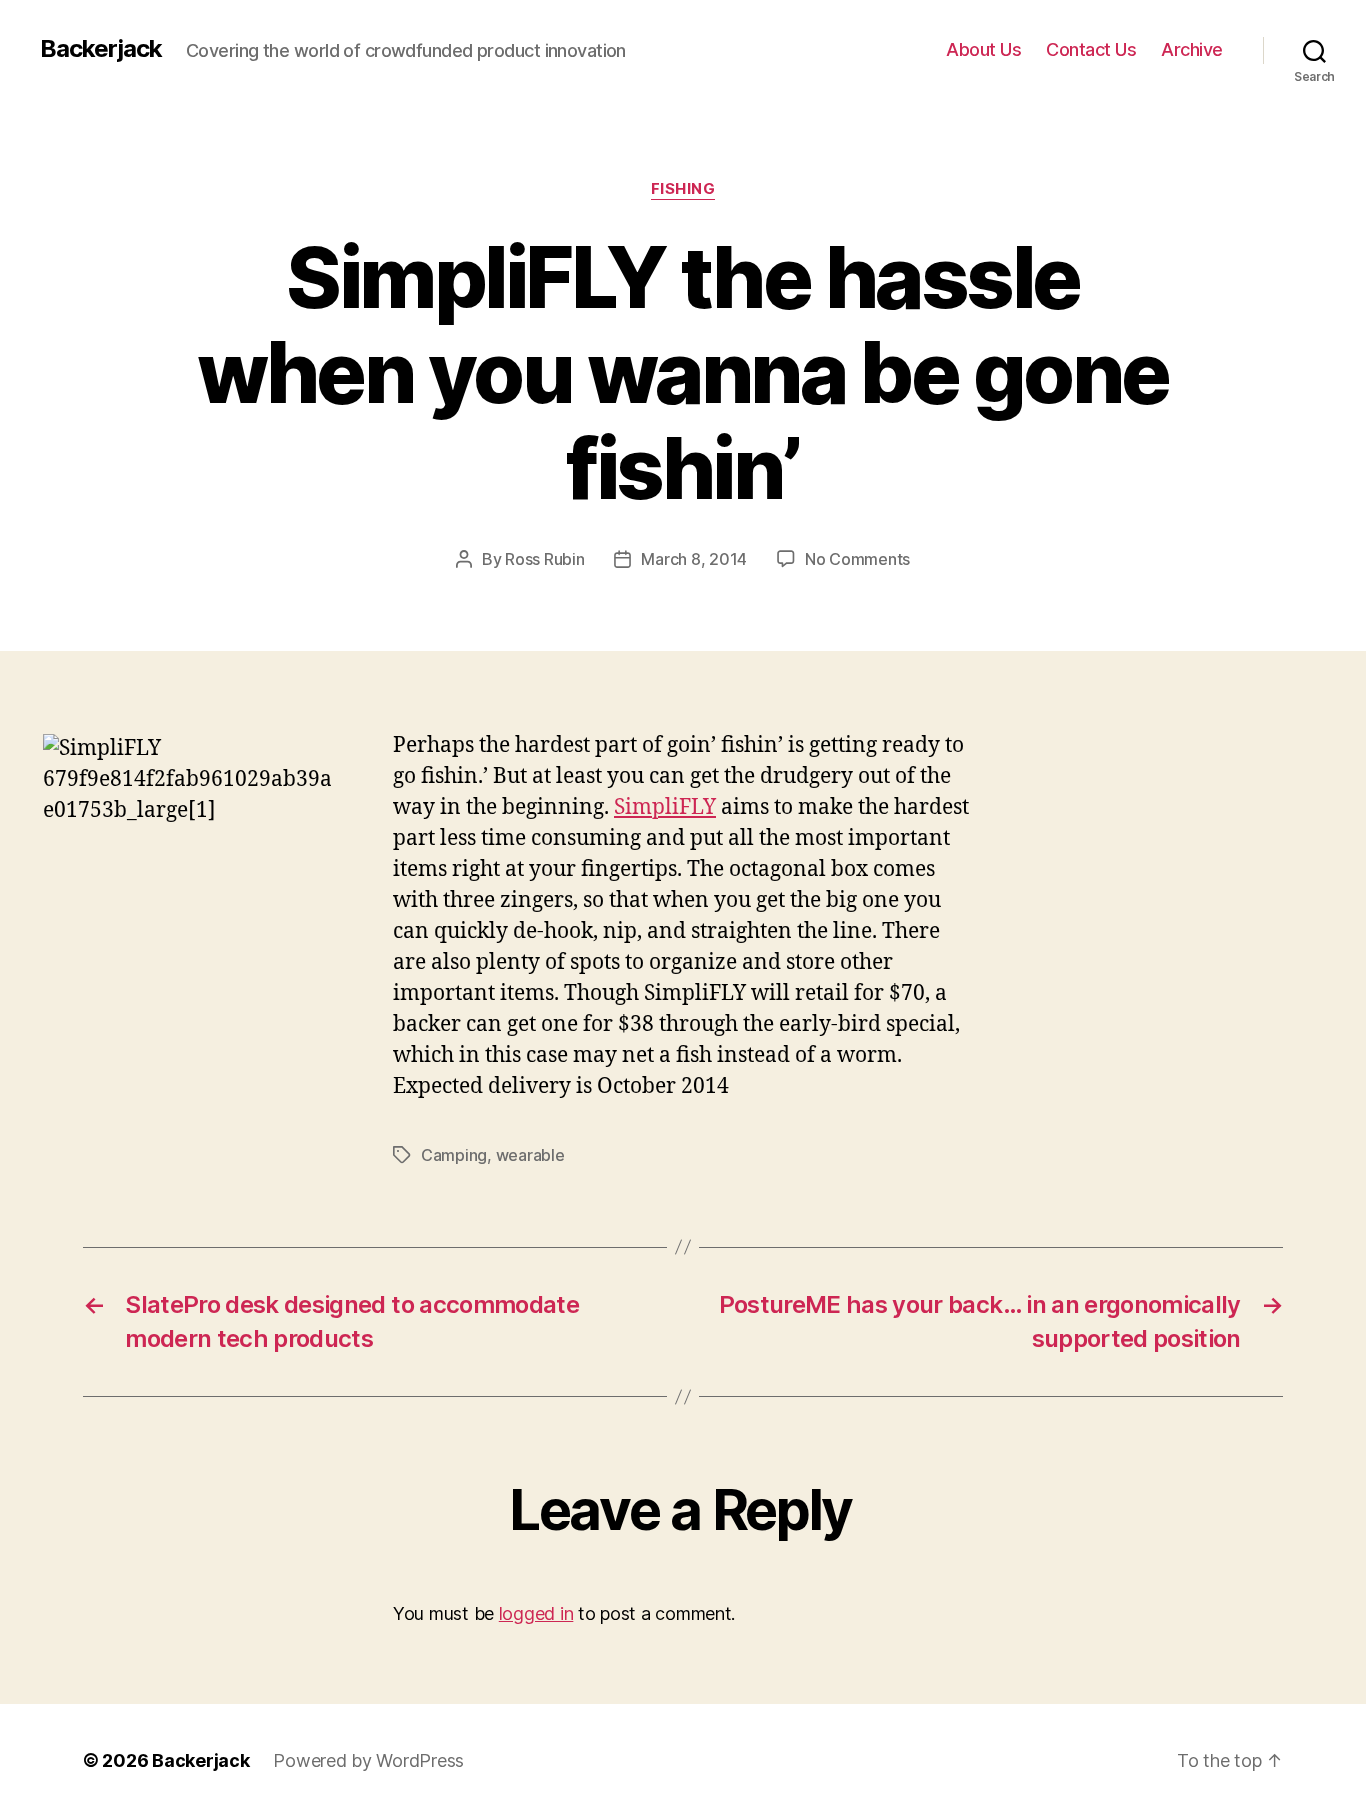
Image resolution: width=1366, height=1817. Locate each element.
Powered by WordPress (368, 1760)
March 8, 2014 (694, 559)
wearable (530, 1155)
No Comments (857, 559)
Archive (1192, 49)
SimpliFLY (665, 807)
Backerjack (101, 49)
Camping (454, 1155)
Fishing (683, 189)
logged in (536, 1613)
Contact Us (1091, 49)
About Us (983, 49)
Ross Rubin (544, 559)
